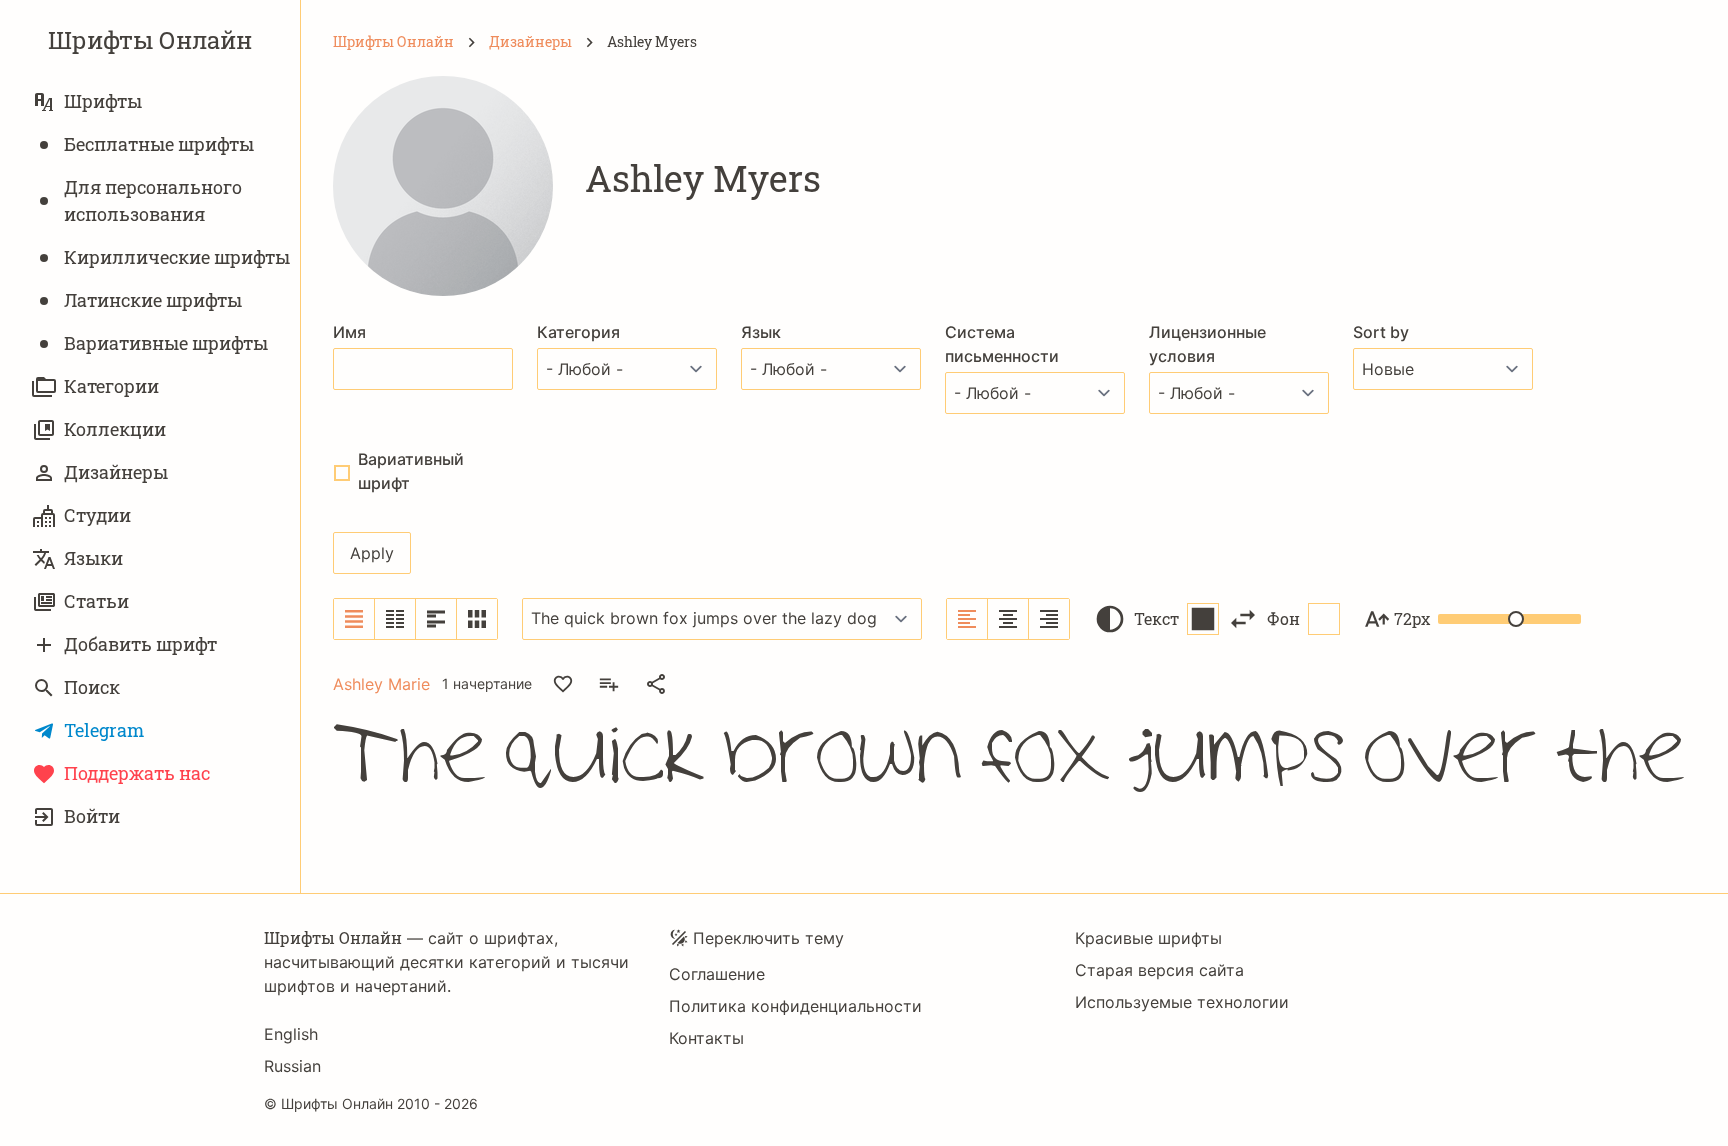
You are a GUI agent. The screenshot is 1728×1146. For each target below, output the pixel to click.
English (291, 1034)
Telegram (104, 730)
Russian (292, 1066)
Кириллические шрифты (177, 257)
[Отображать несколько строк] (436, 619)
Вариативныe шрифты (166, 343)
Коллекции (115, 429)
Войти (92, 816)
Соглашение (717, 974)
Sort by (1381, 332)
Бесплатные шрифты (159, 144)
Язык (761, 332)
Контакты (706, 1038)
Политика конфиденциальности (795, 1006)
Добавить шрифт (140, 644)
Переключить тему (768, 938)
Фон (1283, 618)
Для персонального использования (153, 200)
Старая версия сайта (1159, 970)
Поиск (92, 687)
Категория (578, 332)
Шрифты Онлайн (150, 40)
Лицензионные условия (1207, 344)
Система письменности (1002, 344)
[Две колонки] (395, 619)
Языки (93, 558)
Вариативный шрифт (411, 471)
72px (1412, 618)
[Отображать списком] (354, 619)
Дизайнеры (116, 472)
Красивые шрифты (1148, 938)
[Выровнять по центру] (1008, 619)
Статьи (96, 601)
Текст (1156, 618)
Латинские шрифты (153, 300)
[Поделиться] (656, 684)
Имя (349, 332)
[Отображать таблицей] (477, 619)
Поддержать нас (137, 773)
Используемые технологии (1182, 1002)
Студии (97, 515)
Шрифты (103, 101)
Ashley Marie (381, 684)
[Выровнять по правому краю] (1049, 619)
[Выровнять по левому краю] (967, 619)
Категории (111, 386)
